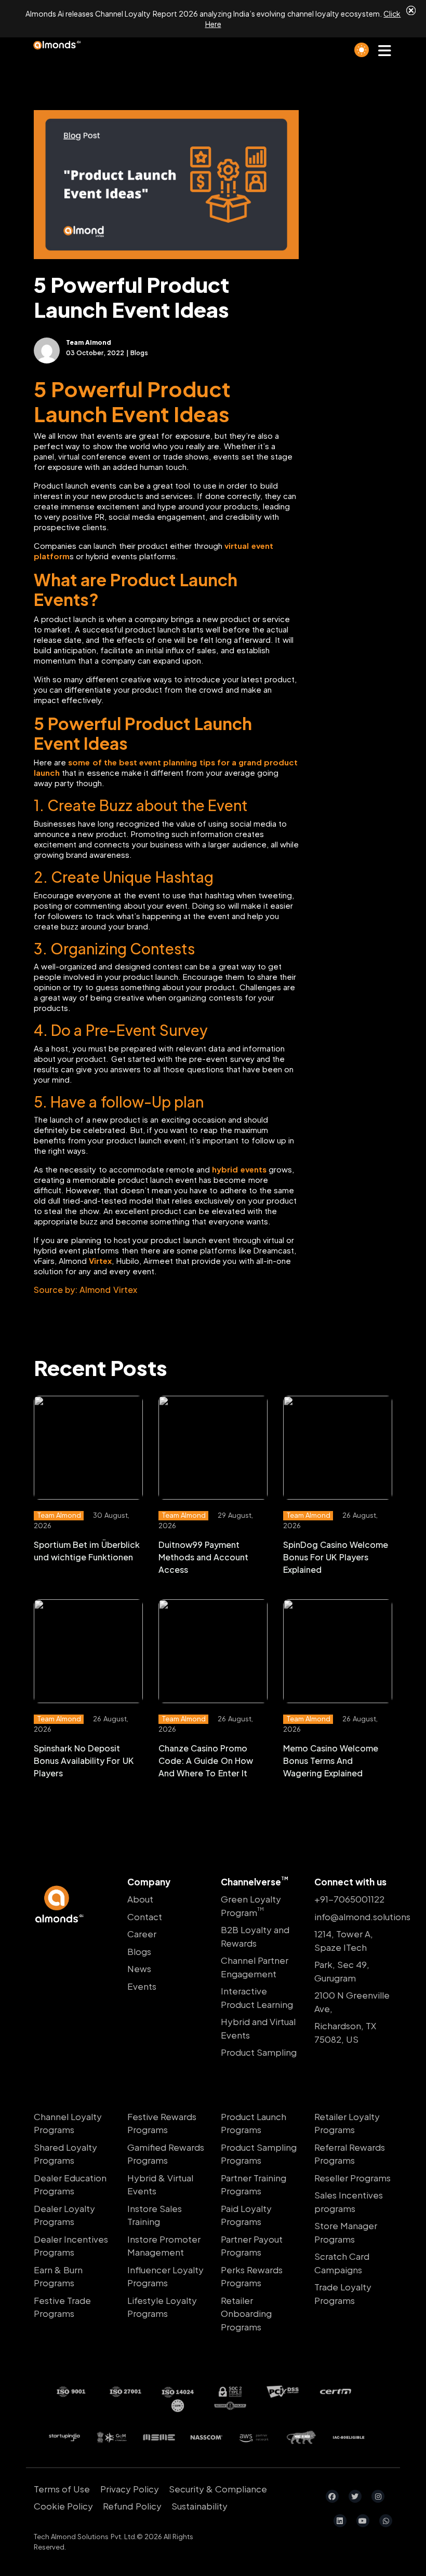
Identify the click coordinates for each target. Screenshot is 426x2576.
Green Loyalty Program (251, 1906)
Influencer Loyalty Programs (165, 2276)
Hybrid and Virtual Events (258, 2028)
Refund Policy (132, 2506)
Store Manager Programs (346, 2232)
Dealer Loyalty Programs (64, 2215)
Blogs (139, 1951)
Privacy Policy (130, 2489)
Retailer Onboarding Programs (246, 2314)
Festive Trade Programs (62, 2307)
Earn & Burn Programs (58, 2276)
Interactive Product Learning (257, 1998)
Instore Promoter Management (164, 2246)
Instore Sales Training (155, 2215)
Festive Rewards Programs (162, 2123)
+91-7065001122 (349, 1899)
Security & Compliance (218, 2489)
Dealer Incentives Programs (71, 2246)
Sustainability (199, 2506)
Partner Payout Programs (252, 2246)
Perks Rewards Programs (252, 2276)
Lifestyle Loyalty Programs (162, 2307)
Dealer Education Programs (70, 2184)
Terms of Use (62, 2489)
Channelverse (255, 1882)
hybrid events (239, 1169)
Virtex (100, 1260)
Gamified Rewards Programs (166, 2154)
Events (142, 1986)
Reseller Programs (352, 2178)
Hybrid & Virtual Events (160, 2184)
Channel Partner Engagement (255, 1967)
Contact (145, 1917)
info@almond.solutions (353, 1917)
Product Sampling (259, 2052)
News (139, 1968)
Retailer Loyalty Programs (347, 2123)
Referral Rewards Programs (350, 2154)
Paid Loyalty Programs (246, 2215)
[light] (362, 50)
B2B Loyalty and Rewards (255, 1936)
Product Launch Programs (254, 2123)
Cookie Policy (63, 2506)
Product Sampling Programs (259, 2154)
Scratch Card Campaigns (342, 2263)
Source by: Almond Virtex (85, 1290)
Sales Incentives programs (349, 2202)
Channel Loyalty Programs (68, 2123)
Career (142, 1934)
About (140, 1899)
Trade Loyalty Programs (343, 2294)
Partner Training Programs (254, 2184)
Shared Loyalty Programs (65, 2154)
